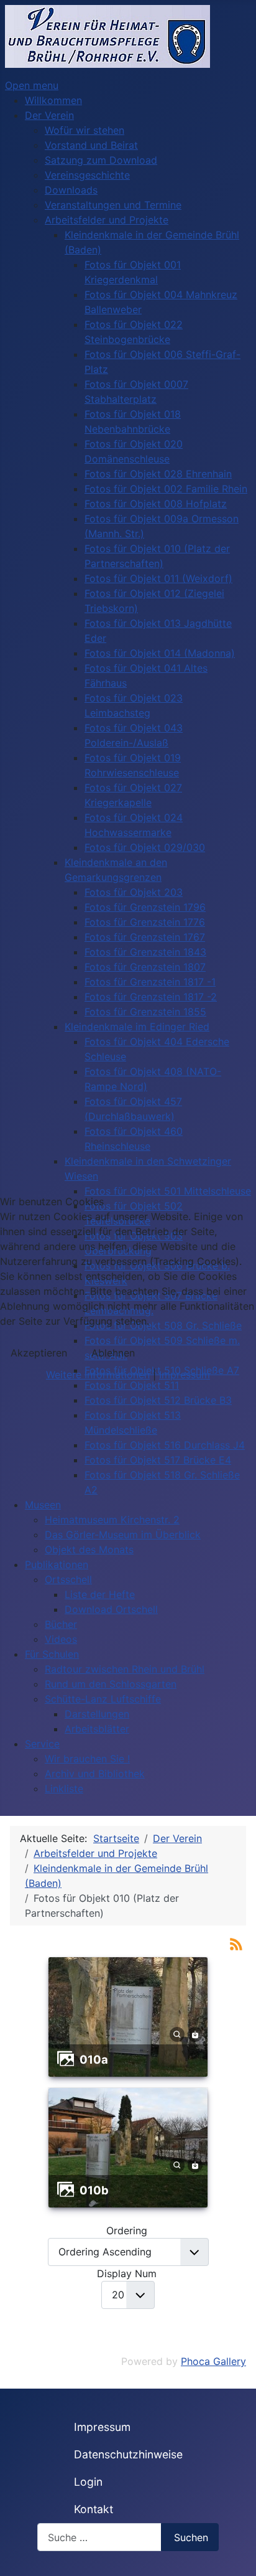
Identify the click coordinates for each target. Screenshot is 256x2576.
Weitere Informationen (98, 1375)
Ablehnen (113, 1353)
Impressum (185, 1375)
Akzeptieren (39, 1353)
